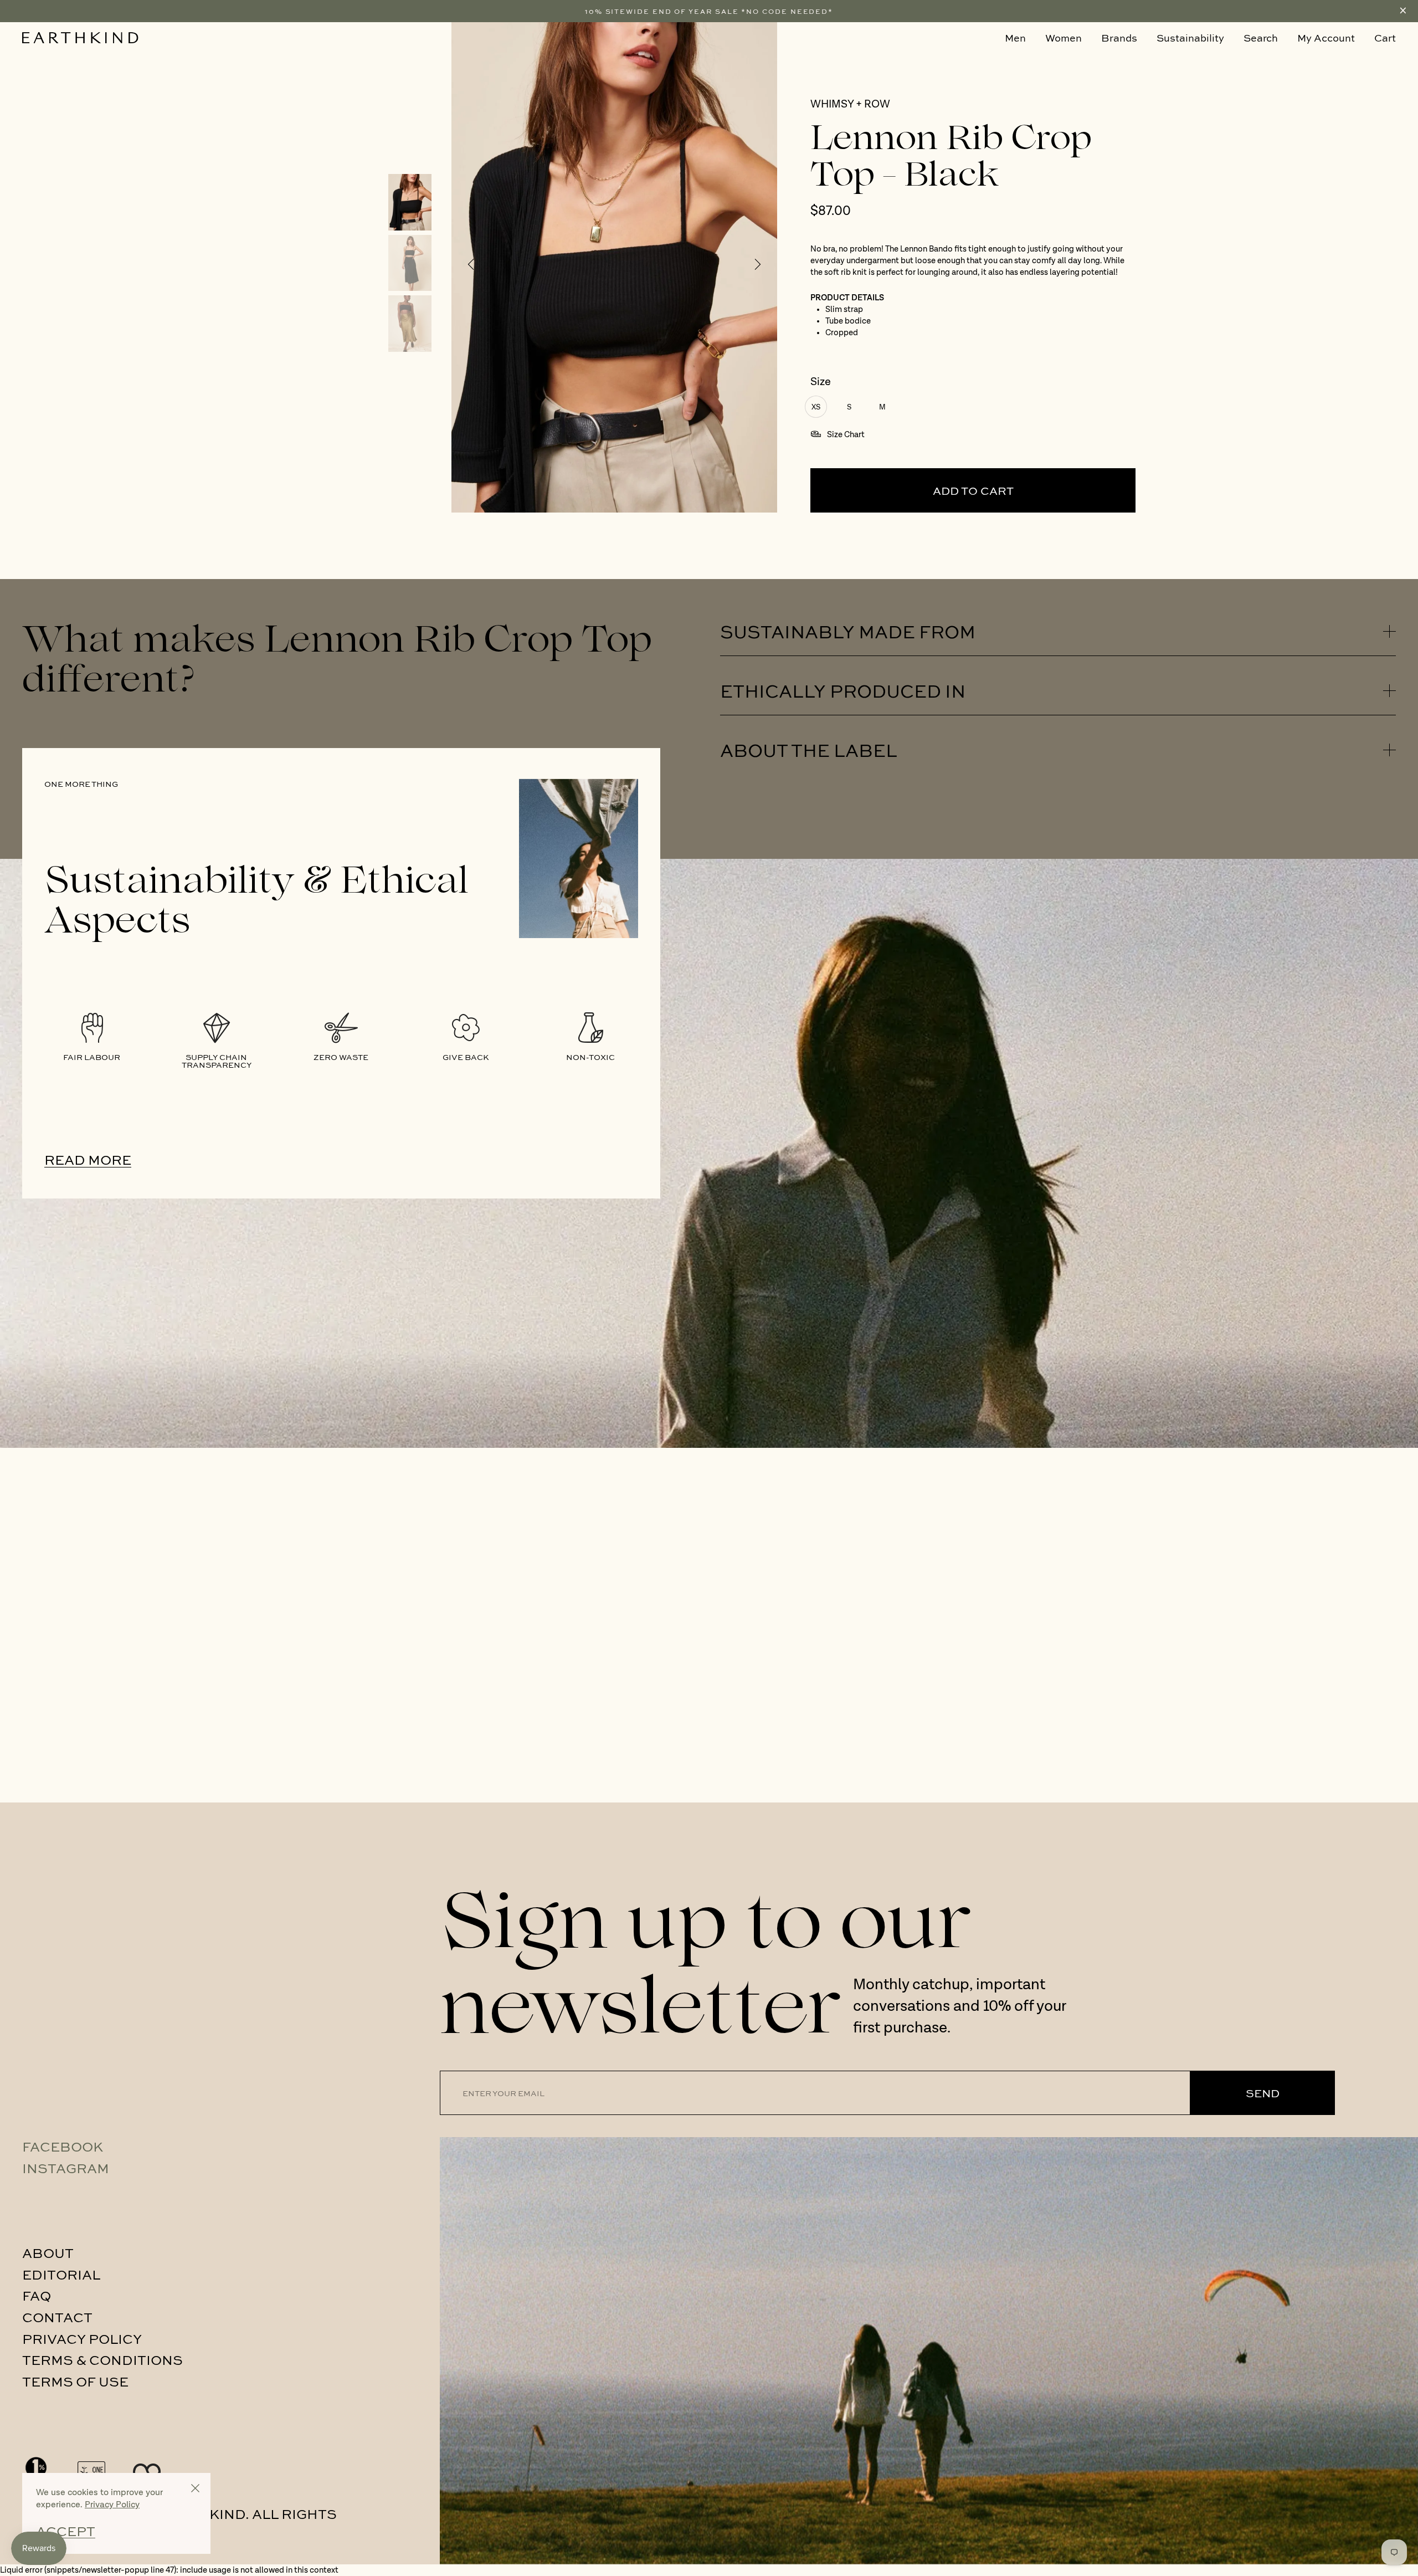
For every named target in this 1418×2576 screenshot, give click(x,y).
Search (1261, 38)
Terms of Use (75, 2381)
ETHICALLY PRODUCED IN (843, 690)
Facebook (63, 2146)
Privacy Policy (82, 2338)
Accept (66, 2531)
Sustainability (1190, 38)
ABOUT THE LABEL (809, 750)
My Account (1326, 38)
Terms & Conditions (102, 2359)
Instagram (66, 2168)
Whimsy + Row (850, 105)
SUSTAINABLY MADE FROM (848, 631)
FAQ (37, 2295)
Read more (88, 1159)
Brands (1119, 38)
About (48, 2252)
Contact (57, 2317)
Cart (1385, 38)
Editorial (61, 2274)
